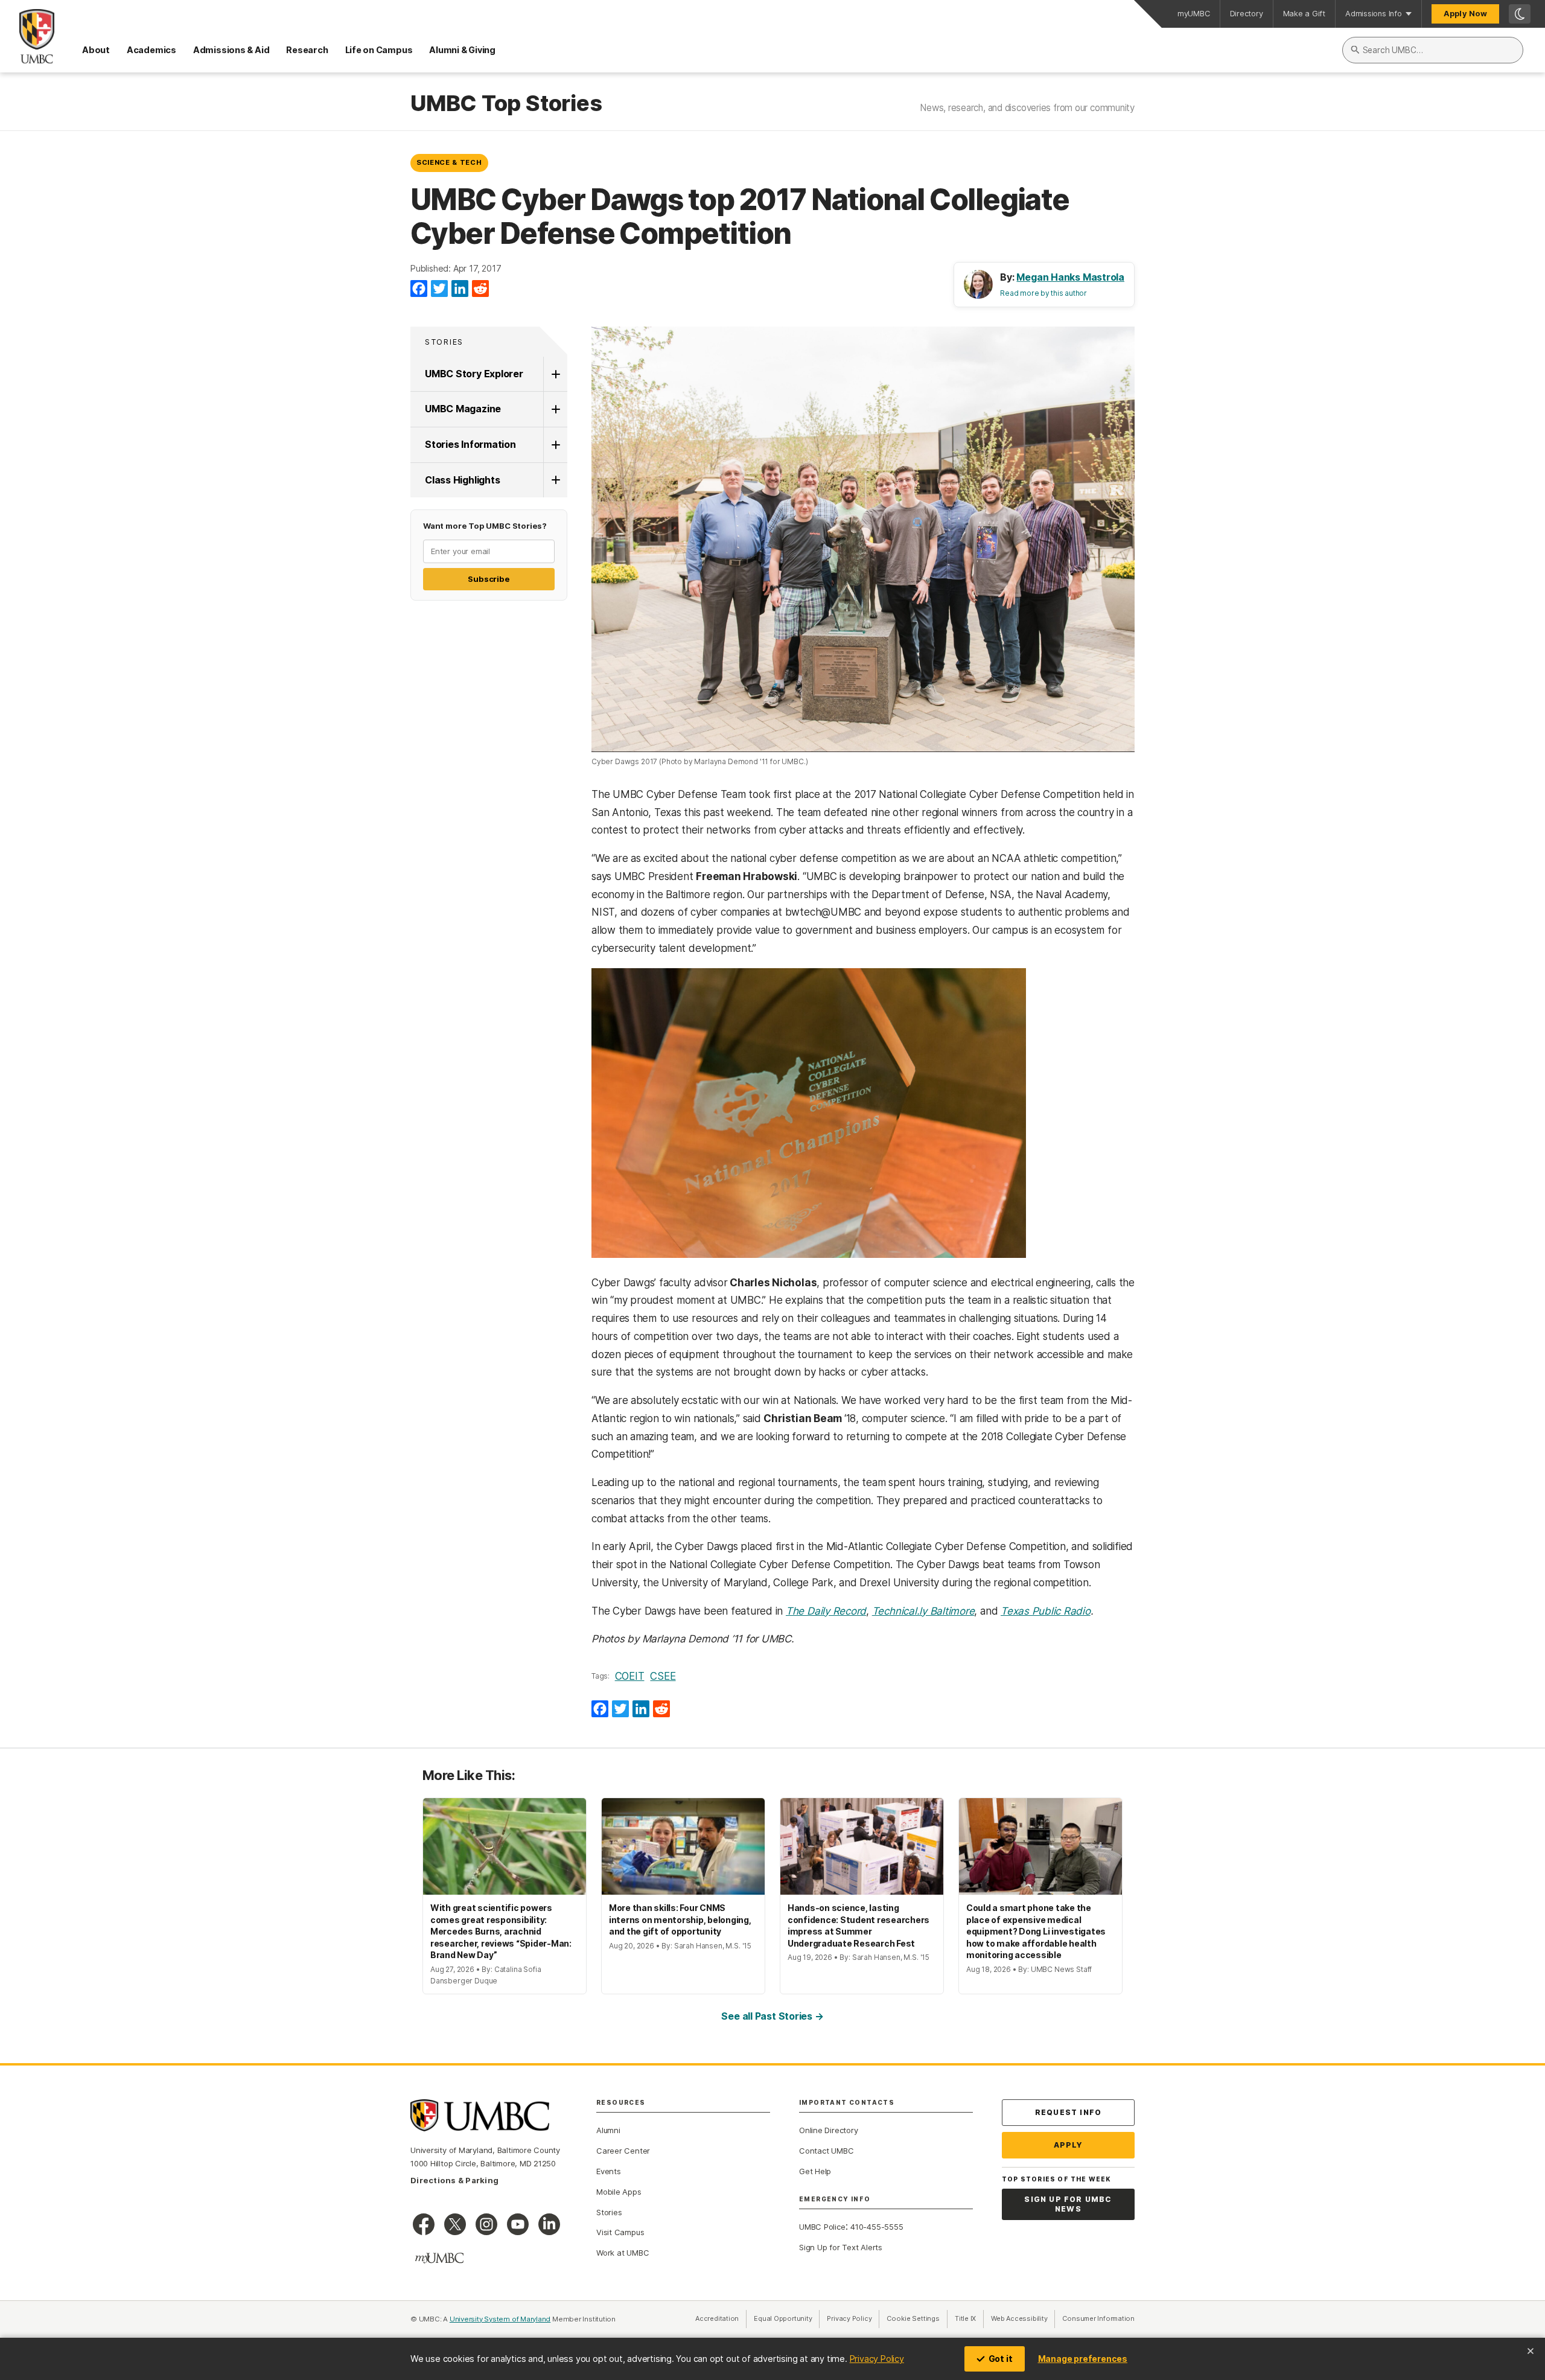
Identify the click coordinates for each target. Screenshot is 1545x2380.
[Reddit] (480, 289)
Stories (444, 342)
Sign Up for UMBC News (1068, 2204)
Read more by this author (1043, 293)
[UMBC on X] (455, 2224)
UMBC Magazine (463, 409)
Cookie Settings (913, 2318)
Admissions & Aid (231, 50)
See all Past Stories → (772, 2016)
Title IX (969, 2318)
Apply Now (1465, 14)
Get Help (815, 2171)
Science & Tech (449, 162)
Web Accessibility (1023, 2318)
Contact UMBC (826, 2151)
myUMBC (1194, 14)
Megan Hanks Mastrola (1070, 277)
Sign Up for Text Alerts (841, 2247)
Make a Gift (1304, 14)
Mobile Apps (619, 2192)
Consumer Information (1098, 2318)
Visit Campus (620, 2232)
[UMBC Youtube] (518, 2224)
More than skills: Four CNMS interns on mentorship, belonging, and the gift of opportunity (680, 1919)
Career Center (623, 2151)
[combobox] (1433, 50)
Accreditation (717, 2318)
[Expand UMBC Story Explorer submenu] (555, 374)
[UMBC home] (27, 36)
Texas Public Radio (1046, 1611)
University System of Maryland (500, 2319)
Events (609, 2171)
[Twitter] (439, 289)
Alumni (608, 2130)
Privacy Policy (877, 2359)
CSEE (663, 1676)
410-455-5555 (877, 2227)
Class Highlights (462, 480)
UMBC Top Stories (506, 104)
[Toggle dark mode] (1520, 14)
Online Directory (828, 2130)
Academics (151, 50)
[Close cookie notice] (1531, 2351)
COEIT (630, 1676)
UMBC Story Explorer (474, 374)
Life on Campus (379, 50)
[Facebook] (419, 289)
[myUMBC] (439, 2258)
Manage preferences (1083, 2359)
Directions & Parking (454, 2180)
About (96, 50)
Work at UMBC (623, 2253)
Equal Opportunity (787, 2318)
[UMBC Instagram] (486, 2224)
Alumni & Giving (462, 50)
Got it (1001, 2359)
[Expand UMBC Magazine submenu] (555, 409)
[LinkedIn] (460, 289)
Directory (1247, 14)
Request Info (1068, 2112)
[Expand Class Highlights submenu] (555, 480)
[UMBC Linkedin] (549, 2224)
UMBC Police (822, 2227)
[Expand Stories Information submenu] (555, 445)
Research (307, 50)
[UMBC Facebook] (424, 2224)
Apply (1069, 2145)
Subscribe (489, 579)
